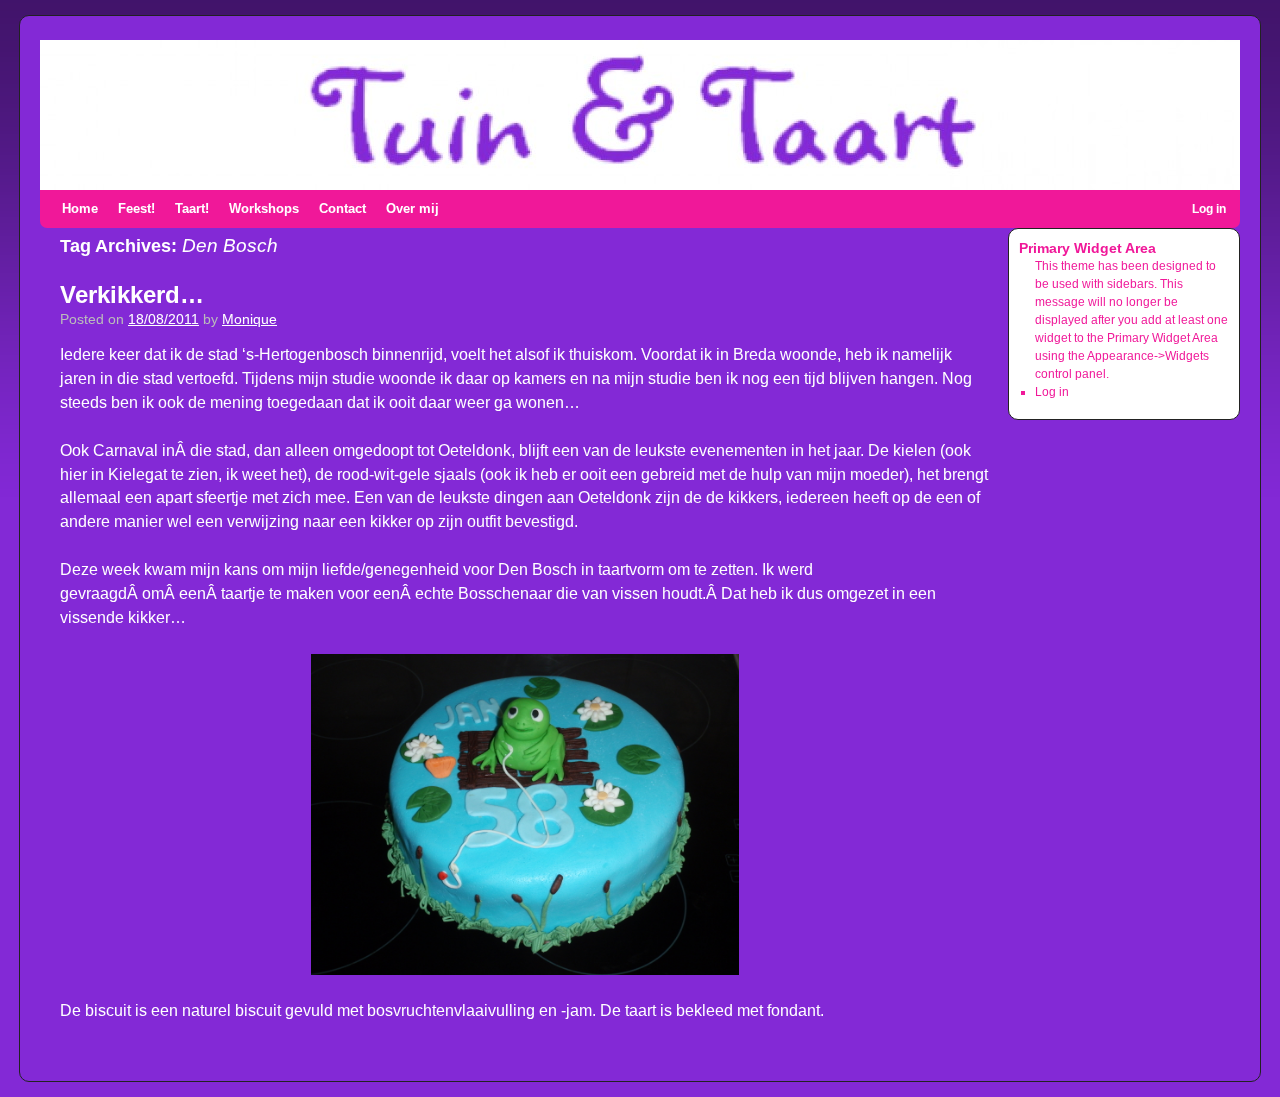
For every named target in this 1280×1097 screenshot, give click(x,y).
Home (80, 208)
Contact (342, 208)
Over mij (412, 208)
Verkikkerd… (132, 294)
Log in (1209, 209)
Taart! (192, 208)
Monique (249, 319)
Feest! (136, 208)
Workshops (264, 208)
